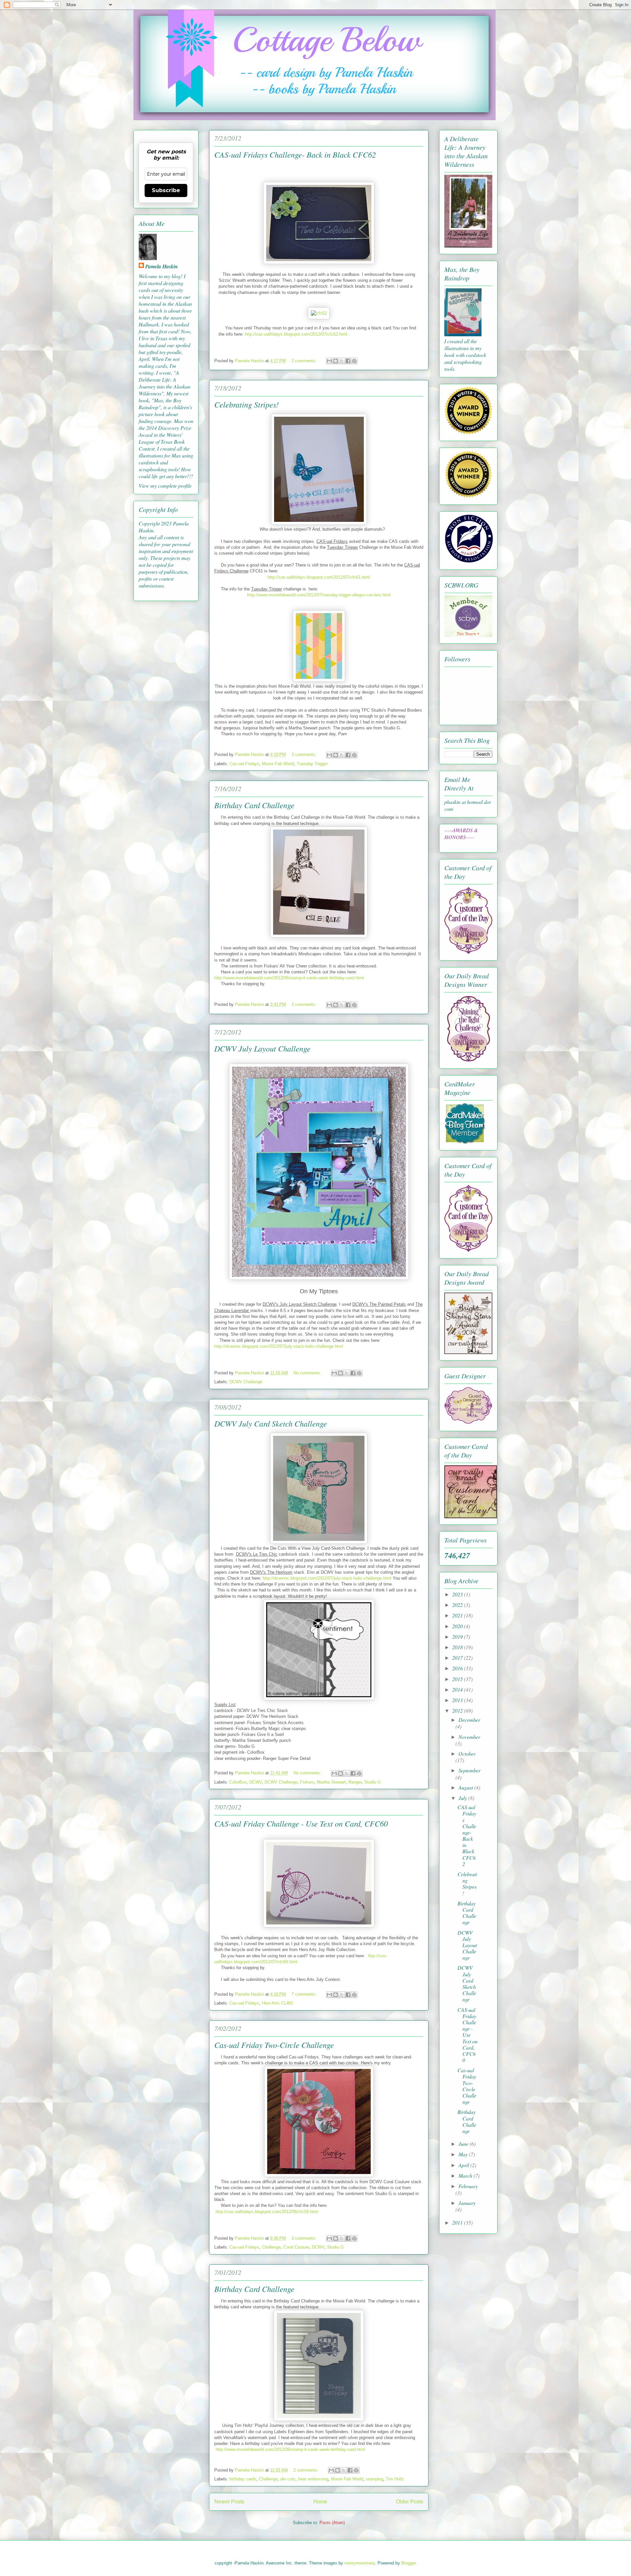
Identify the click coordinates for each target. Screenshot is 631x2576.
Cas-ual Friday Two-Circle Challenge (274, 2045)
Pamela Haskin (162, 266)
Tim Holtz (395, 2479)
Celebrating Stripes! (246, 404)
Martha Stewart (331, 1782)
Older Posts (410, 2502)
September (469, 1770)
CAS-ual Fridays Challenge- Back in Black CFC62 (295, 154)
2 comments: (305, 361)
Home (320, 2502)
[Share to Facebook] (348, 361)
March (466, 2176)
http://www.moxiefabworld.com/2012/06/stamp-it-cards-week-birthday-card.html (289, 978)
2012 (458, 1710)
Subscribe (166, 190)
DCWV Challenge (246, 1382)
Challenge (271, 2247)
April (464, 2165)
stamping (374, 2479)
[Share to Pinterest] (354, 361)
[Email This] (329, 361)
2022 (458, 1605)
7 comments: (305, 1994)
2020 (458, 1626)
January (467, 2203)
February (468, 2186)
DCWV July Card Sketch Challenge (271, 1423)
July (463, 1798)
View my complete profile (165, 486)
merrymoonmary (360, 2563)
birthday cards (243, 2479)
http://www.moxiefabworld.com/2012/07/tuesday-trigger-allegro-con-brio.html (319, 595)
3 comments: (305, 755)
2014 (458, 1689)
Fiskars (307, 1782)
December (469, 1720)
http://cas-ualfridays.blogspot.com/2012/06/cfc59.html (267, 2212)
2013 (458, 1700)
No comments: (308, 1373)
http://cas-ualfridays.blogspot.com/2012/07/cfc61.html (319, 577)
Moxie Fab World (278, 764)
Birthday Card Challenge (254, 805)
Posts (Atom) (332, 2523)
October (467, 1754)
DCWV (256, 1782)
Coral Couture (296, 2247)
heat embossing (313, 2479)
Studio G (373, 1782)
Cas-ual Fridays (244, 764)
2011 (458, 2222)
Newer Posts (229, 2502)
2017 (458, 1658)
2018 (458, 1647)
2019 (458, 1637)
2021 (458, 1615)
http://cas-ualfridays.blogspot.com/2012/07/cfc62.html (296, 334)
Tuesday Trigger (312, 764)
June (464, 2144)
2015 (458, 1679)
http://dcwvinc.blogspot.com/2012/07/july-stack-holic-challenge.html (279, 1346)
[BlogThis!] (336, 361)
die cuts (288, 2479)
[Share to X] (342, 361)
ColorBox (238, 1782)
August (466, 1787)
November (469, 1737)
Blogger (408, 2563)
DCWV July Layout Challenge (262, 1048)
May (464, 2154)
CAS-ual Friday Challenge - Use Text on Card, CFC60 (301, 1823)
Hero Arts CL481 (278, 2003)
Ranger (355, 1782)
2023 (458, 1594)
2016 (458, 1668)
